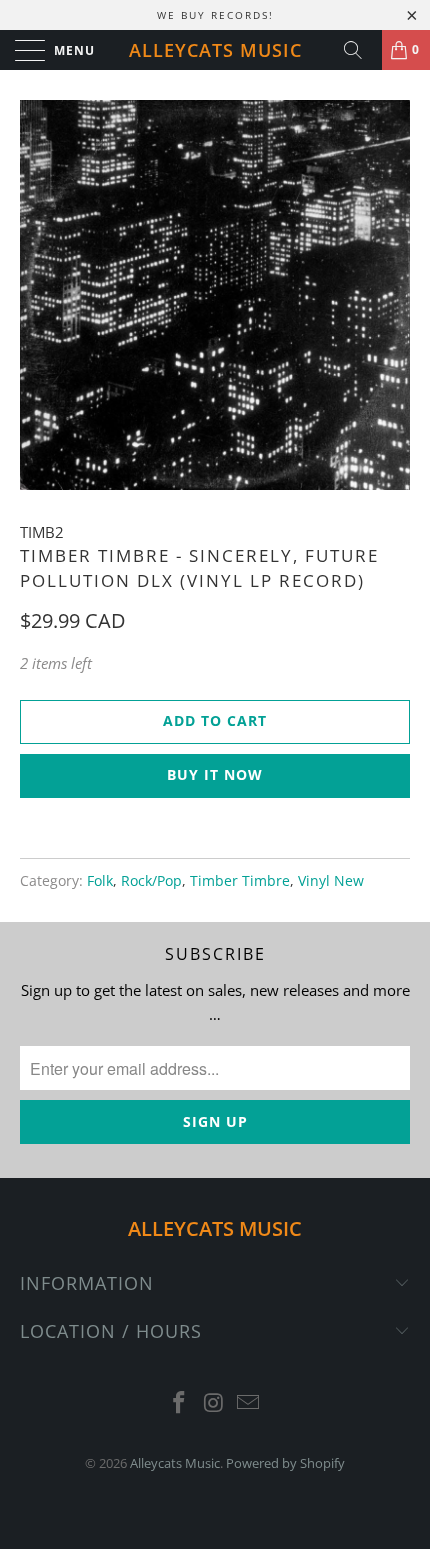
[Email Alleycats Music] (249, 1403)
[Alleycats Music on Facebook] (179, 1403)
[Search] (360, 50)
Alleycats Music (215, 50)
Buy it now (215, 774)
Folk (100, 881)
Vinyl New (331, 881)
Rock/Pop (151, 881)
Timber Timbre (240, 881)
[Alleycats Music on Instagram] (214, 1403)
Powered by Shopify (285, 1463)
